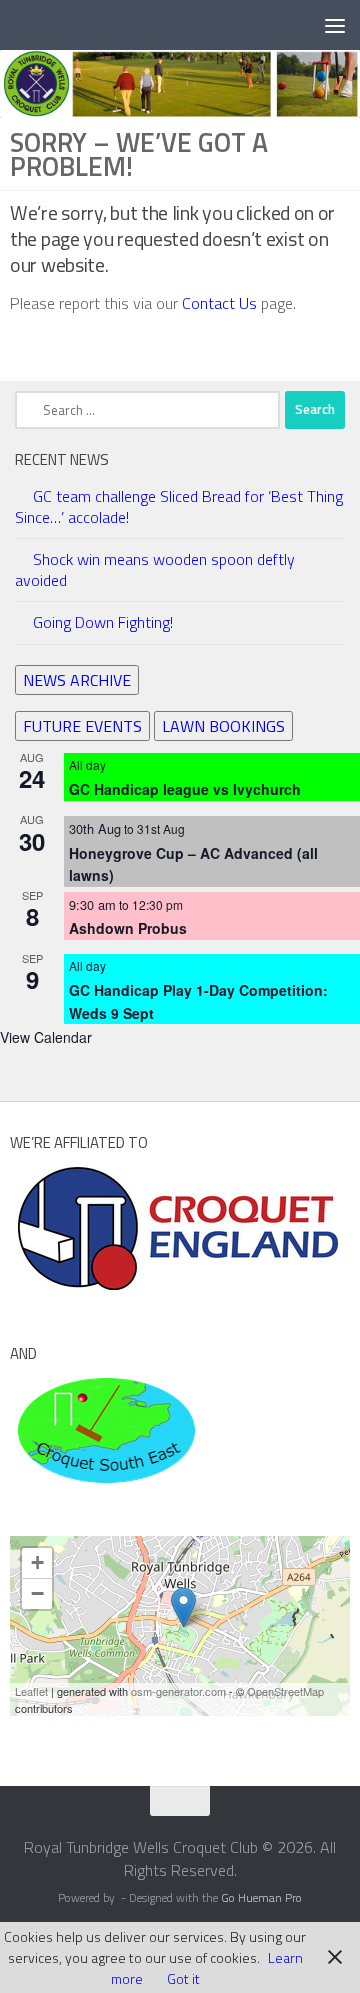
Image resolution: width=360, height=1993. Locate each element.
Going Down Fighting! (103, 622)
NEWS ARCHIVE (77, 680)
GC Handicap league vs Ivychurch (185, 789)
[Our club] (183, 1607)
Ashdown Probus (128, 928)
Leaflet (31, 1691)
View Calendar (46, 1037)
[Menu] (335, 25)
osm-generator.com (178, 1691)
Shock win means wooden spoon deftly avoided (155, 569)
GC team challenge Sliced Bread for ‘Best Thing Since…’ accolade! (179, 506)
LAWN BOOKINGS (223, 726)
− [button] (37, 1593)
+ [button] (37, 1562)
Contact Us (221, 303)
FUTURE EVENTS (82, 726)
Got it (183, 1978)
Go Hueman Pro (261, 1898)
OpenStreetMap (285, 1691)
